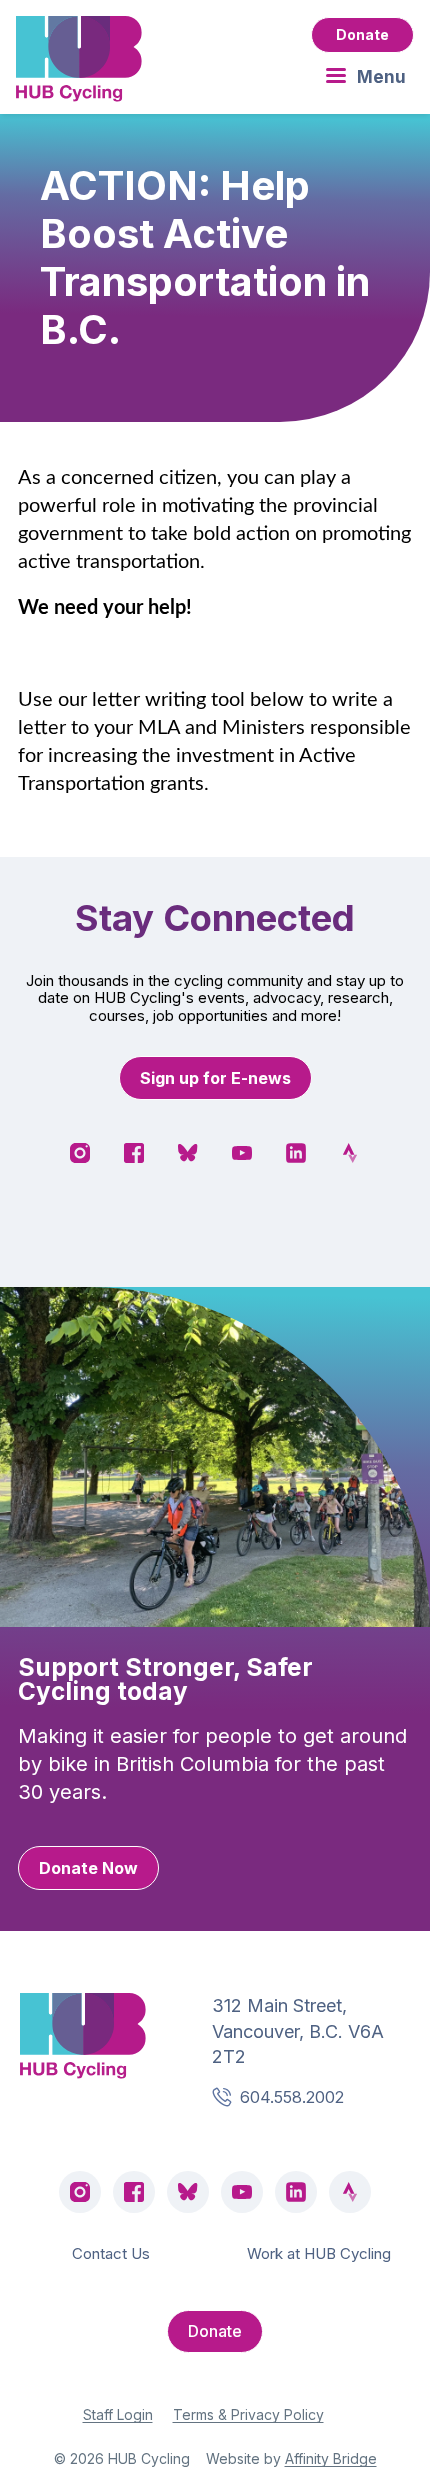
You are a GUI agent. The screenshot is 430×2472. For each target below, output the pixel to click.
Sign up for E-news (215, 1078)
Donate (362, 34)
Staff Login (118, 2414)
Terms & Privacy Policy (248, 2414)
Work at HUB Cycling (319, 2253)
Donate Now (88, 1868)
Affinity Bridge (331, 2458)
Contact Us (111, 2253)
